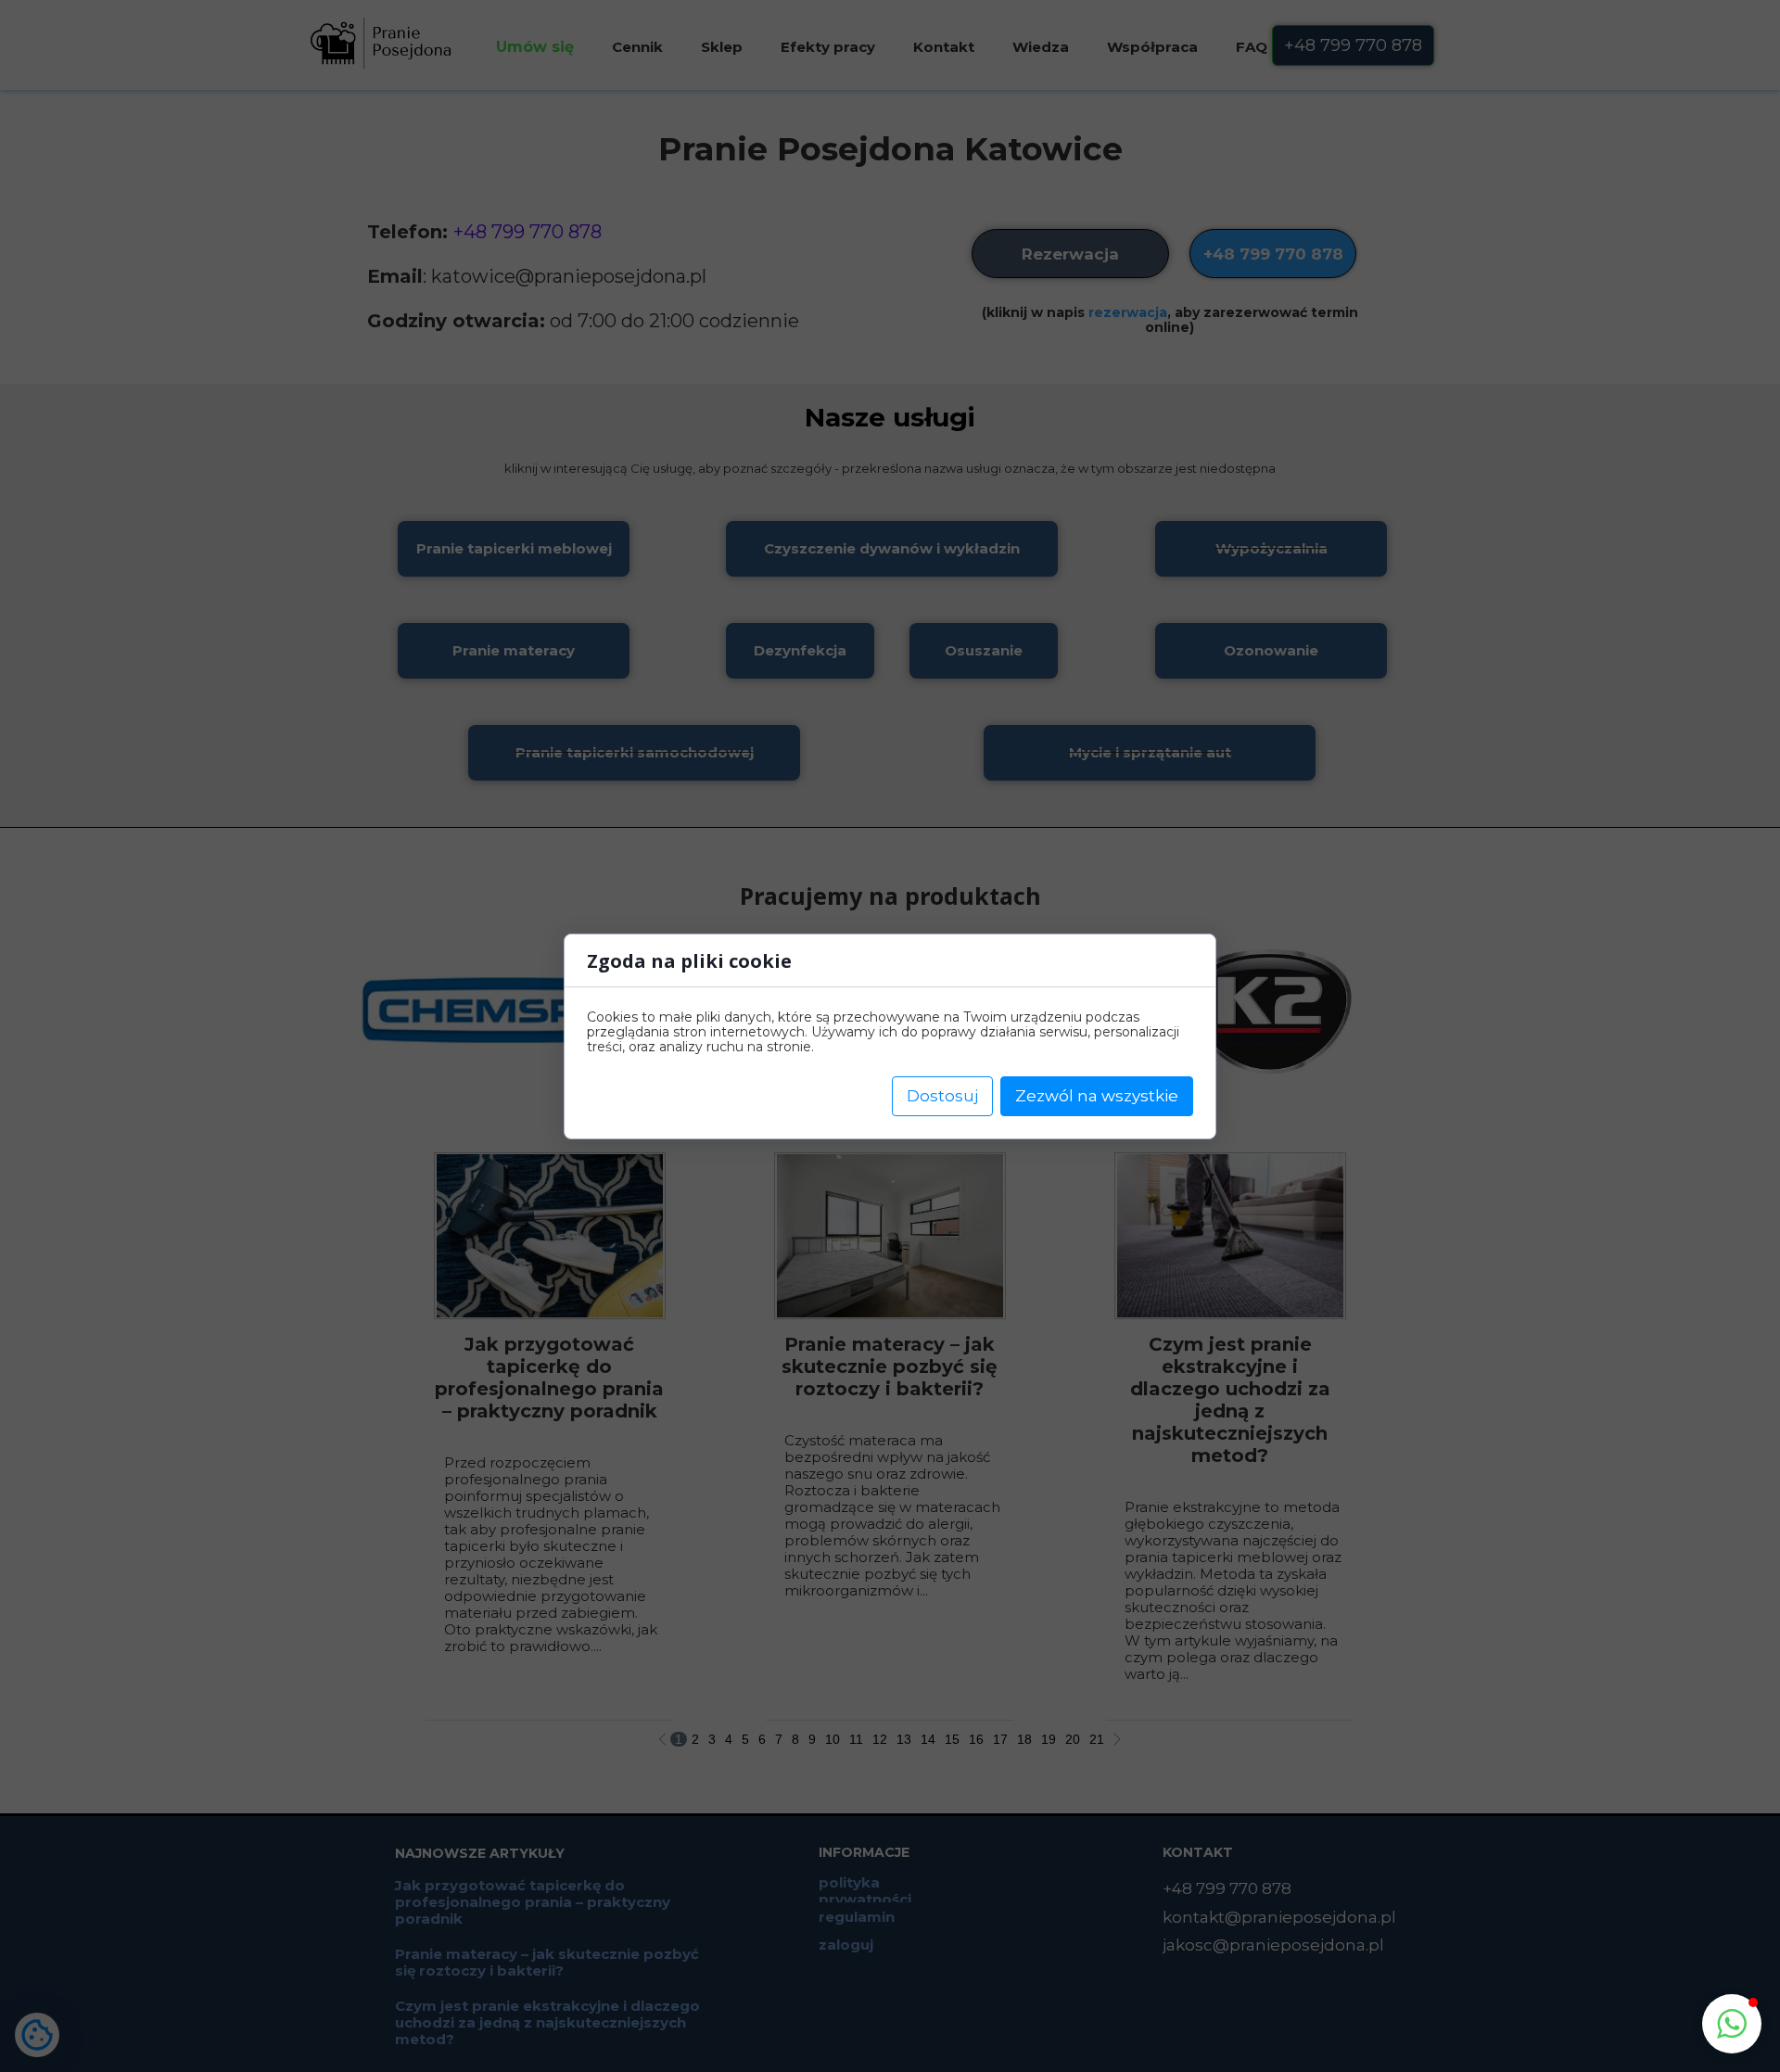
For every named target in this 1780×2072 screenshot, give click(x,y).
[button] (1732, 2024)
